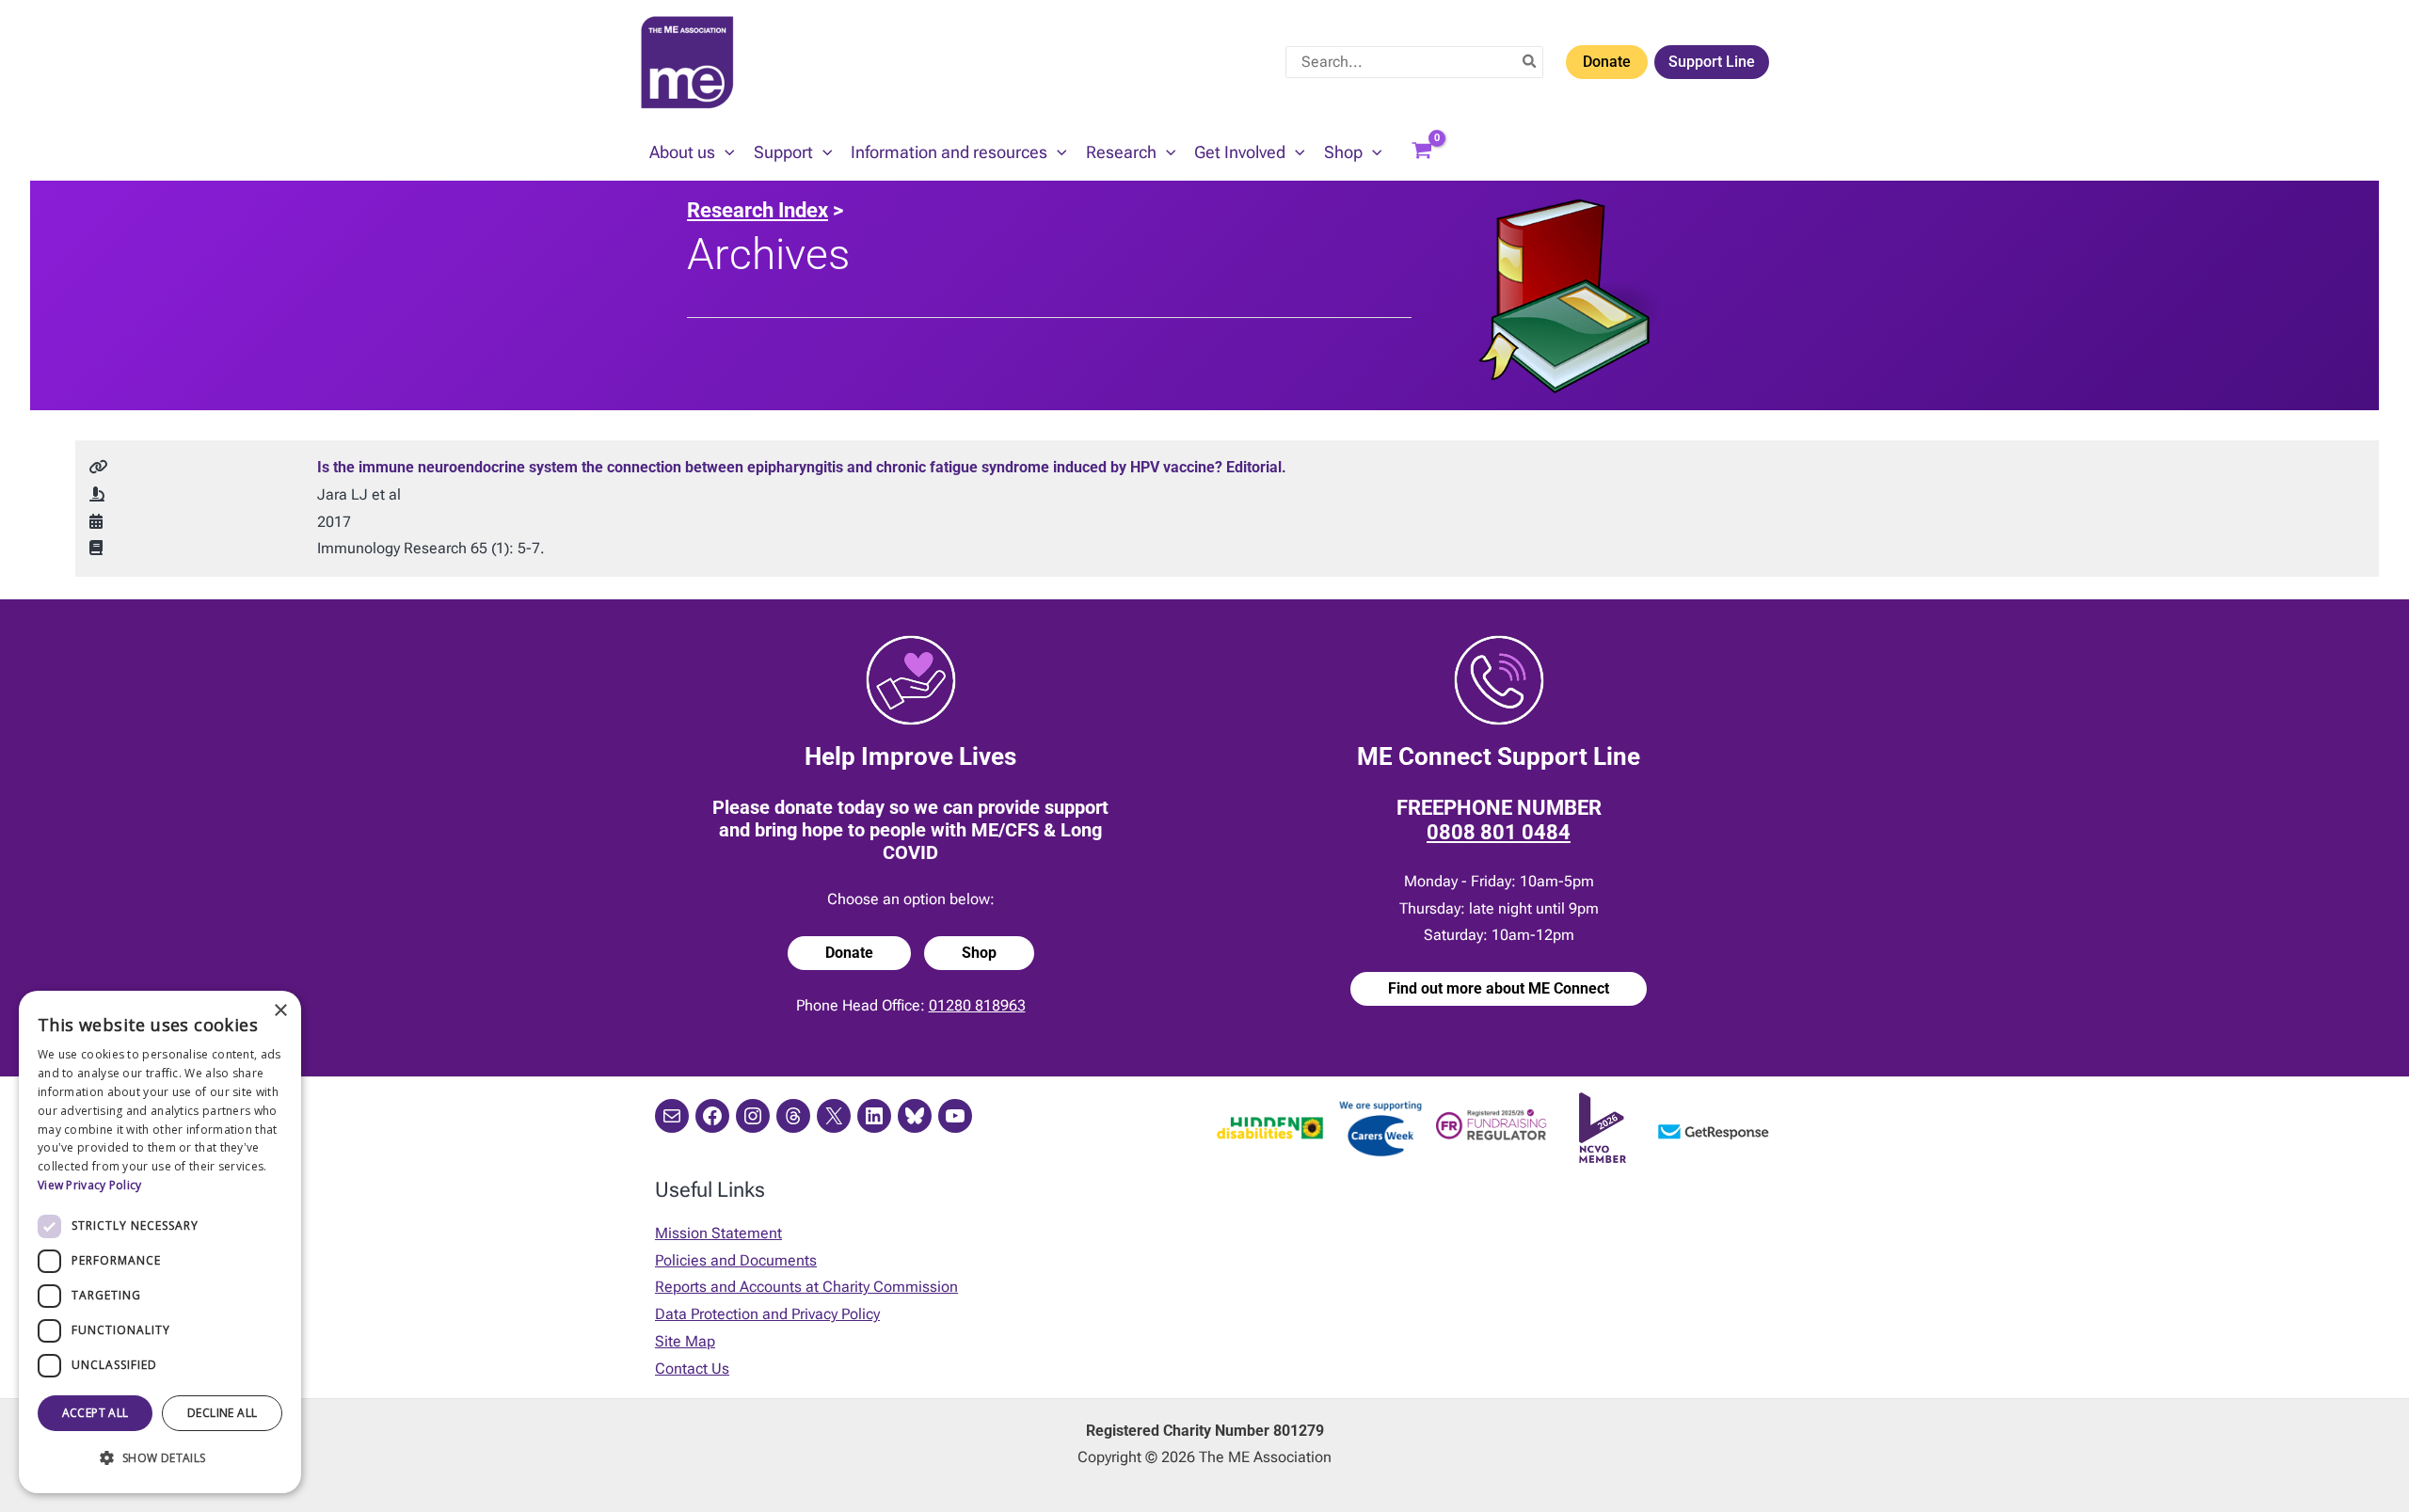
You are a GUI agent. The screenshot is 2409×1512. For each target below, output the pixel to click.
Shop (979, 953)
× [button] (280, 1011)
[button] (725, 152)
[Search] (1530, 62)
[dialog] (160, 1242)
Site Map (685, 1341)
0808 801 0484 (1499, 832)
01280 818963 (977, 1005)
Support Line (1712, 62)
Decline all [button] (222, 1413)
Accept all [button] (96, 1413)
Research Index (758, 210)
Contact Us (692, 1369)
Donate (1607, 62)
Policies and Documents (736, 1260)
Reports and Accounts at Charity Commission (806, 1287)
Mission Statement (718, 1233)
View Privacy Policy (90, 1185)
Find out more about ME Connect (1499, 988)
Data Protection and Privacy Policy (767, 1314)
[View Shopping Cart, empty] (1422, 152)
